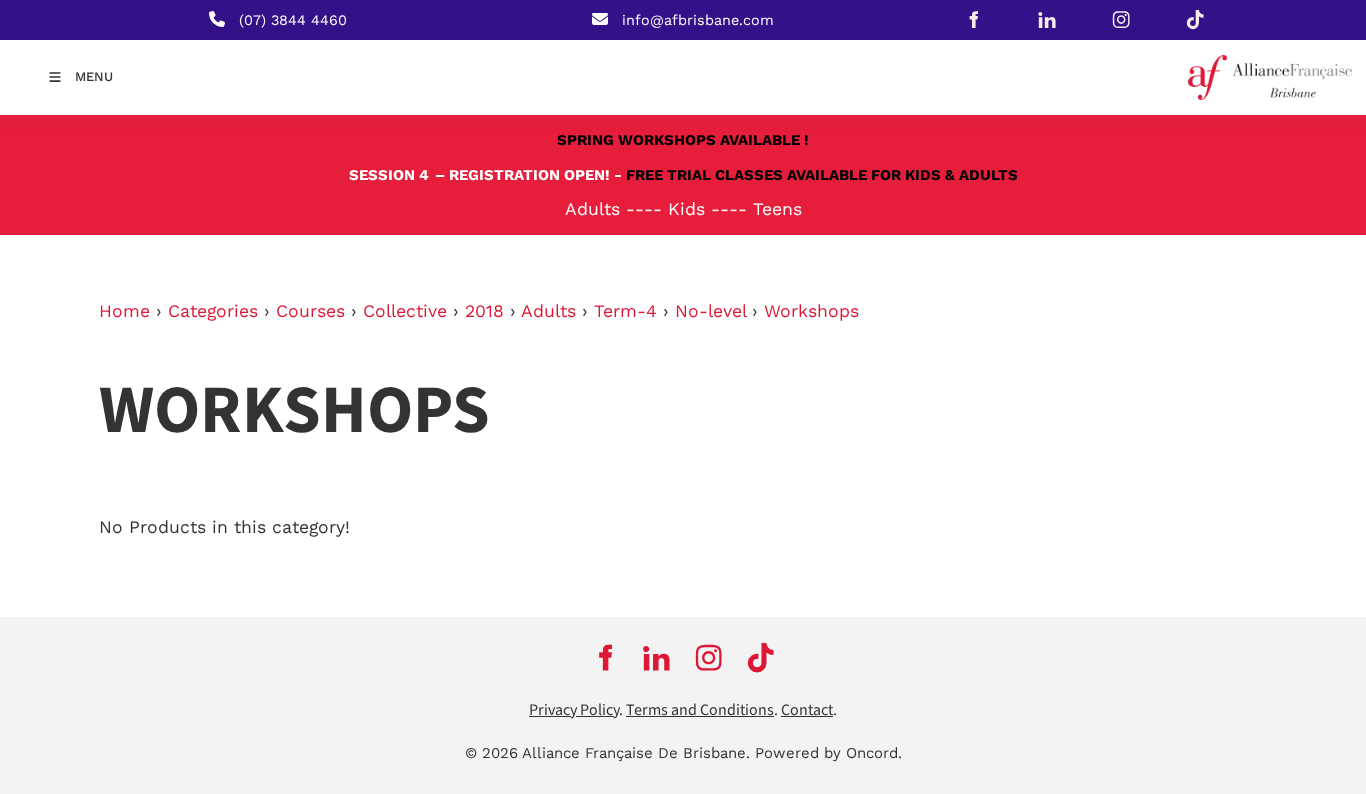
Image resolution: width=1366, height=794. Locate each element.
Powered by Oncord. (828, 753)
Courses (310, 311)
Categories (213, 311)
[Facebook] (973, 20)
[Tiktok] (1195, 20)
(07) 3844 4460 (293, 20)
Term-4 (625, 311)
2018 (484, 311)
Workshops (811, 311)
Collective (405, 311)
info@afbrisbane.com (698, 20)
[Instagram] (1121, 20)
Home (124, 311)
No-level (710, 311)
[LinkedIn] (1047, 20)
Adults (548, 311)
